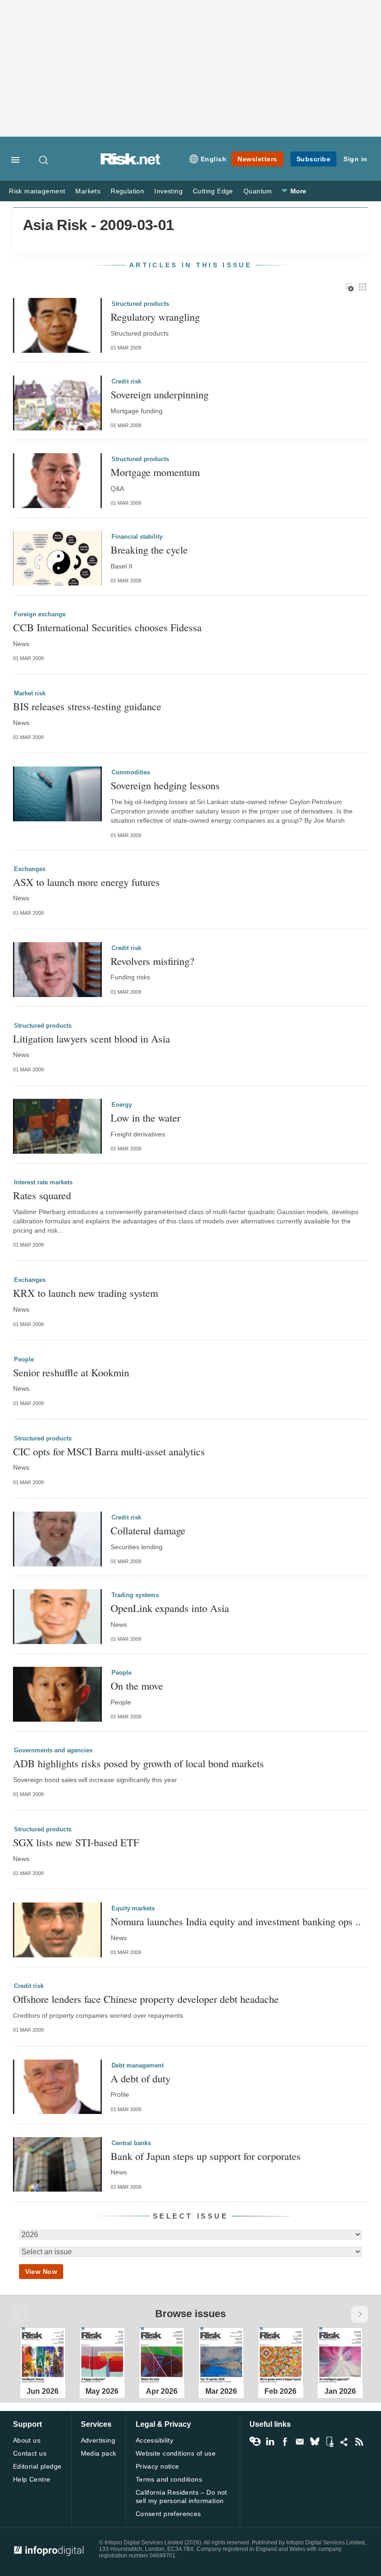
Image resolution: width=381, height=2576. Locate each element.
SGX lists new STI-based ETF (76, 1842)
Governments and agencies (53, 1750)
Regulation (127, 191)
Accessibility (154, 2440)
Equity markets (133, 1908)
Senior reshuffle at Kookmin (71, 1372)
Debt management (138, 2065)
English (214, 159)
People (24, 1359)
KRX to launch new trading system (85, 1293)
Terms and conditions (169, 2479)
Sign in (355, 159)
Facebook (285, 2442)
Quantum (258, 191)
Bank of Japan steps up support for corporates (206, 2156)
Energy (122, 1105)
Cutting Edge (213, 191)
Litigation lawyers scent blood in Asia (92, 1039)
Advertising (98, 2440)
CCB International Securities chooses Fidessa (107, 627)
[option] (43, 2354)
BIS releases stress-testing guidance (87, 706)
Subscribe (314, 159)
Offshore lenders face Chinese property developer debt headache (146, 1999)
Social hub (344, 2442)
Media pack (99, 2453)
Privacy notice (158, 2466)
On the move (137, 1686)
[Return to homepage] (131, 162)
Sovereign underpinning (160, 394)
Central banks (131, 2143)
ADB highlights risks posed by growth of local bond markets (138, 1763)
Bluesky (315, 2442)
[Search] (44, 160)
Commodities (131, 772)
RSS (359, 2442)
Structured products (140, 304)
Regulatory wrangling (155, 317)
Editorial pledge (37, 2466)
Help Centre (32, 2479)
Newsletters (257, 159)
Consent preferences (168, 2514)
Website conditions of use (176, 2453)
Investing (168, 191)
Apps (329, 2442)
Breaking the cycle (149, 550)
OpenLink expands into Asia (170, 1608)
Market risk (30, 693)
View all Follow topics (255, 2442)
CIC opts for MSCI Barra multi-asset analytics (109, 1451)
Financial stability (137, 537)
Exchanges (30, 869)
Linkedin (270, 2442)
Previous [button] (21, 2314)
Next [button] (360, 2314)
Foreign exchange (40, 614)
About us (27, 2440)
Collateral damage (148, 1530)
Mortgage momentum (155, 472)
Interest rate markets (43, 1182)
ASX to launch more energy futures (86, 882)
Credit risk (126, 381)
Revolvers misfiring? (152, 961)
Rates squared (42, 1195)
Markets (88, 191)
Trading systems (135, 1595)
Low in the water (145, 1118)
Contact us (30, 2453)
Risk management (37, 191)
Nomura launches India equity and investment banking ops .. (236, 1921)
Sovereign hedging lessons (165, 785)
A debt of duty (141, 2078)
